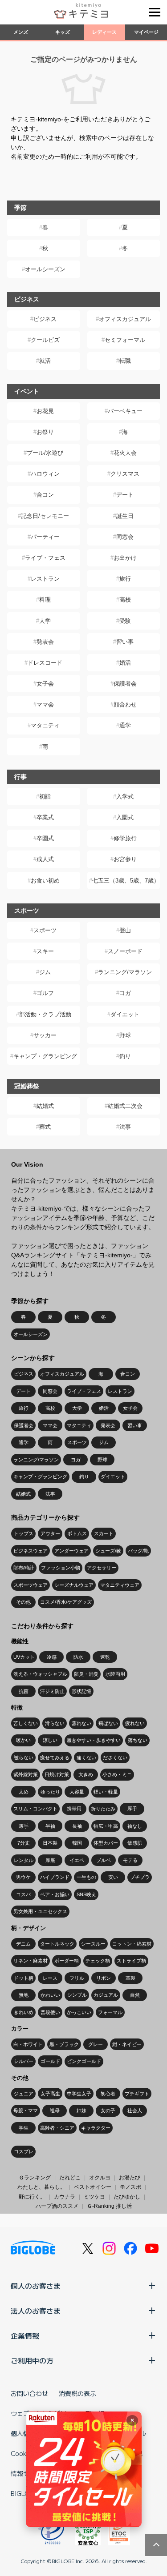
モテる (130, 1860)
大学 (45, 621)
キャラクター (96, 2128)
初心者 (108, 2094)
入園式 (125, 817)
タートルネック (57, 1944)
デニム (23, 1944)
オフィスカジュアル (125, 319)
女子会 (45, 684)
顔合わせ (125, 704)
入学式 (125, 796)
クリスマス (125, 474)
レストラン (45, 579)
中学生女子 (79, 2094)
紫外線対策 (26, 1774)
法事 (125, 1127)
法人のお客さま (36, 2311)
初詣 (45, 796)
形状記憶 (81, 1691)
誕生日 (125, 516)
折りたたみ (103, 1809)
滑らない (55, 1723)
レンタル (24, 1860)
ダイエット (125, 1014)
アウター (50, 1533)
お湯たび (130, 2178)
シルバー (24, 2061)
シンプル (77, 1995)
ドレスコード (45, 663)
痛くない (86, 1757)
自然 (135, 1995)
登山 (125, 930)
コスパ (23, 1894)
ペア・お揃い (55, 1894)
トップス (24, 1533)
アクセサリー (102, 1568)
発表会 (45, 642)
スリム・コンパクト (35, 1809)
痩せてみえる (55, 1757)
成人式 (45, 859)
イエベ (77, 1860)
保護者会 (125, 684)
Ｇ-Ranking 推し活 (109, 2206)
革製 (130, 1978)
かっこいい (79, 2012)
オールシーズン (45, 269)
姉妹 (81, 2111)
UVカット (24, 1657)
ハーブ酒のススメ (57, 2206)
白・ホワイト (28, 2044)
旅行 (125, 579)
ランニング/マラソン (125, 972)
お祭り (45, 432)
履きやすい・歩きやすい (94, 1740)
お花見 (45, 411)
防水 (78, 1657)
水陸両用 (115, 1674)
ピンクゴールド (84, 2061)
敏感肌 (135, 1843)
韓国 (77, 1843)
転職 (125, 361)
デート (125, 495)
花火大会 (125, 453)
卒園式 (45, 838)
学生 (24, 2128)
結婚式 (45, 1106)
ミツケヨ (94, 2197)
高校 (125, 600)
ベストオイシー (93, 2187)
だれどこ (70, 2178)
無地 (24, 1995)
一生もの (86, 1877)
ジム (45, 972)
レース (50, 1978)
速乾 (105, 1657)
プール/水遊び (45, 453)
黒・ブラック (64, 2044)
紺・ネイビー (127, 2044)
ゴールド (50, 2061)
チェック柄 (98, 1961)
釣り (125, 1056)
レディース (104, 32)
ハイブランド (55, 1877)
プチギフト (137, 2094)
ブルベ (104, 1860)
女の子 (108, 2111)
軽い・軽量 (106, 1792)
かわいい (50, 1995)
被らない (24, 1757)
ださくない (115, 1757)
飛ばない (108, 1723)
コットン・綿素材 (132, 1944)
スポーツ (45, 930)
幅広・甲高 (106, 1826)
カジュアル (106, 1995)
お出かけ (125, 558)
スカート (104, 1533)
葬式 (45, 1127)
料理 (45, 600)
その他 (23, 1602)
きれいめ (24, 2012)
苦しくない (26, 1723)
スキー (45, 951)
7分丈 (24, 1843)
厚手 (132, 1809)
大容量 (77, 1792)
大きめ (86, 1774)
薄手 (24, 1826)
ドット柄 (24, 1978)
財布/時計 (24, 1568)
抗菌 (24, 1691)
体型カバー (106, 1843)
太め (24, 1792)
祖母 (55, 2111)
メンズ (21, 32)
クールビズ (45, 340)
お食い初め (45, 881)
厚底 (50, 1860)
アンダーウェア (71, 1551)
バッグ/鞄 (138, 1551)
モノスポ (130, 2187)
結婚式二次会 (125, 1106)
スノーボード (125, 951)
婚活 (125, 663)
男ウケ (23, 1877)
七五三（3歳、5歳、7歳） (126, 881)
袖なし (135, 1826)
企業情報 (25, 2335)
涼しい (50, 1740)
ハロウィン (45, 474)
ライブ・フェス (45, 558)
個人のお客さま (36, 2286)
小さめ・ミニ (117, 1774)
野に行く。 (32, 2197)
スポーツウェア (31, 1585)
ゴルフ (45, 993)
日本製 (50, 1843)
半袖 (50, 1826)
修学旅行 (125, 838)
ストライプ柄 (131, 1961)
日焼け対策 (57, 1774)
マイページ (146, 32)
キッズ (63, 32)
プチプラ (140, 1877)
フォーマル (110, 2012)
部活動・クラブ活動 (45, 1014)
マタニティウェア (120, 1585)
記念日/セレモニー (45, 516)
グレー (96, 2044)
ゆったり (50, 1792)
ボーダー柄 (67, 1961)
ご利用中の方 (32, 2360)
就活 (45, 361)
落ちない (138, 1740)
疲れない (135, 1723)
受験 (125, 621)
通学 (125, 725)
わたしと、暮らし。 (41, 2187)
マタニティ (45, 725)
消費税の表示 (77, 2393)
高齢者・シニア (57, 2128)
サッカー (45, 1035)
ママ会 (45, 704)
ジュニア (24, 2094)
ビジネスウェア (31, 1551)
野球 (125, 1035)
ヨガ (125, 993)
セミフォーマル (125, 340)
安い (113, 1877)
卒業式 (45, 817)
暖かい (23, 1740)
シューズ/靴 (108, 1551)
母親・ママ (26, 2111)
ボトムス (77, 1533)
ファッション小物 (61, 1568)
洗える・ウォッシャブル (40, 1674)
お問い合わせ (29, 2393)
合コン (45, 495)
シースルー (93, 1944)
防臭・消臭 (86, 1674)
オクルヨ (100, 2178)
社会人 (135, 2111)
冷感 (52, 1657)
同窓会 (125, 537)
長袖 (77, 1826)
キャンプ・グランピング (45, 1056)
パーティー (45, 537)
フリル (77, 1978)
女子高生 (50, 2094)
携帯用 (74, 1809)
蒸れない (81, 1723)
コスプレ (24, 2151)
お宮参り (125, 859)
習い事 (125, 642)
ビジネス (45, 319)
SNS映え (86, 1894)
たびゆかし (127, 2197)
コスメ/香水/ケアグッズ (66, 1602)
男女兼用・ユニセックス (40, 1911)
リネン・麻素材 (31, 1961)
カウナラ (65, 2197)
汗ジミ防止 (52, 1691)
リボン (104, 1978)
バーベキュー (125, 411)
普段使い (50, 2012)
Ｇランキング (35, 2178)
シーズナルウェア (74, 1585)
